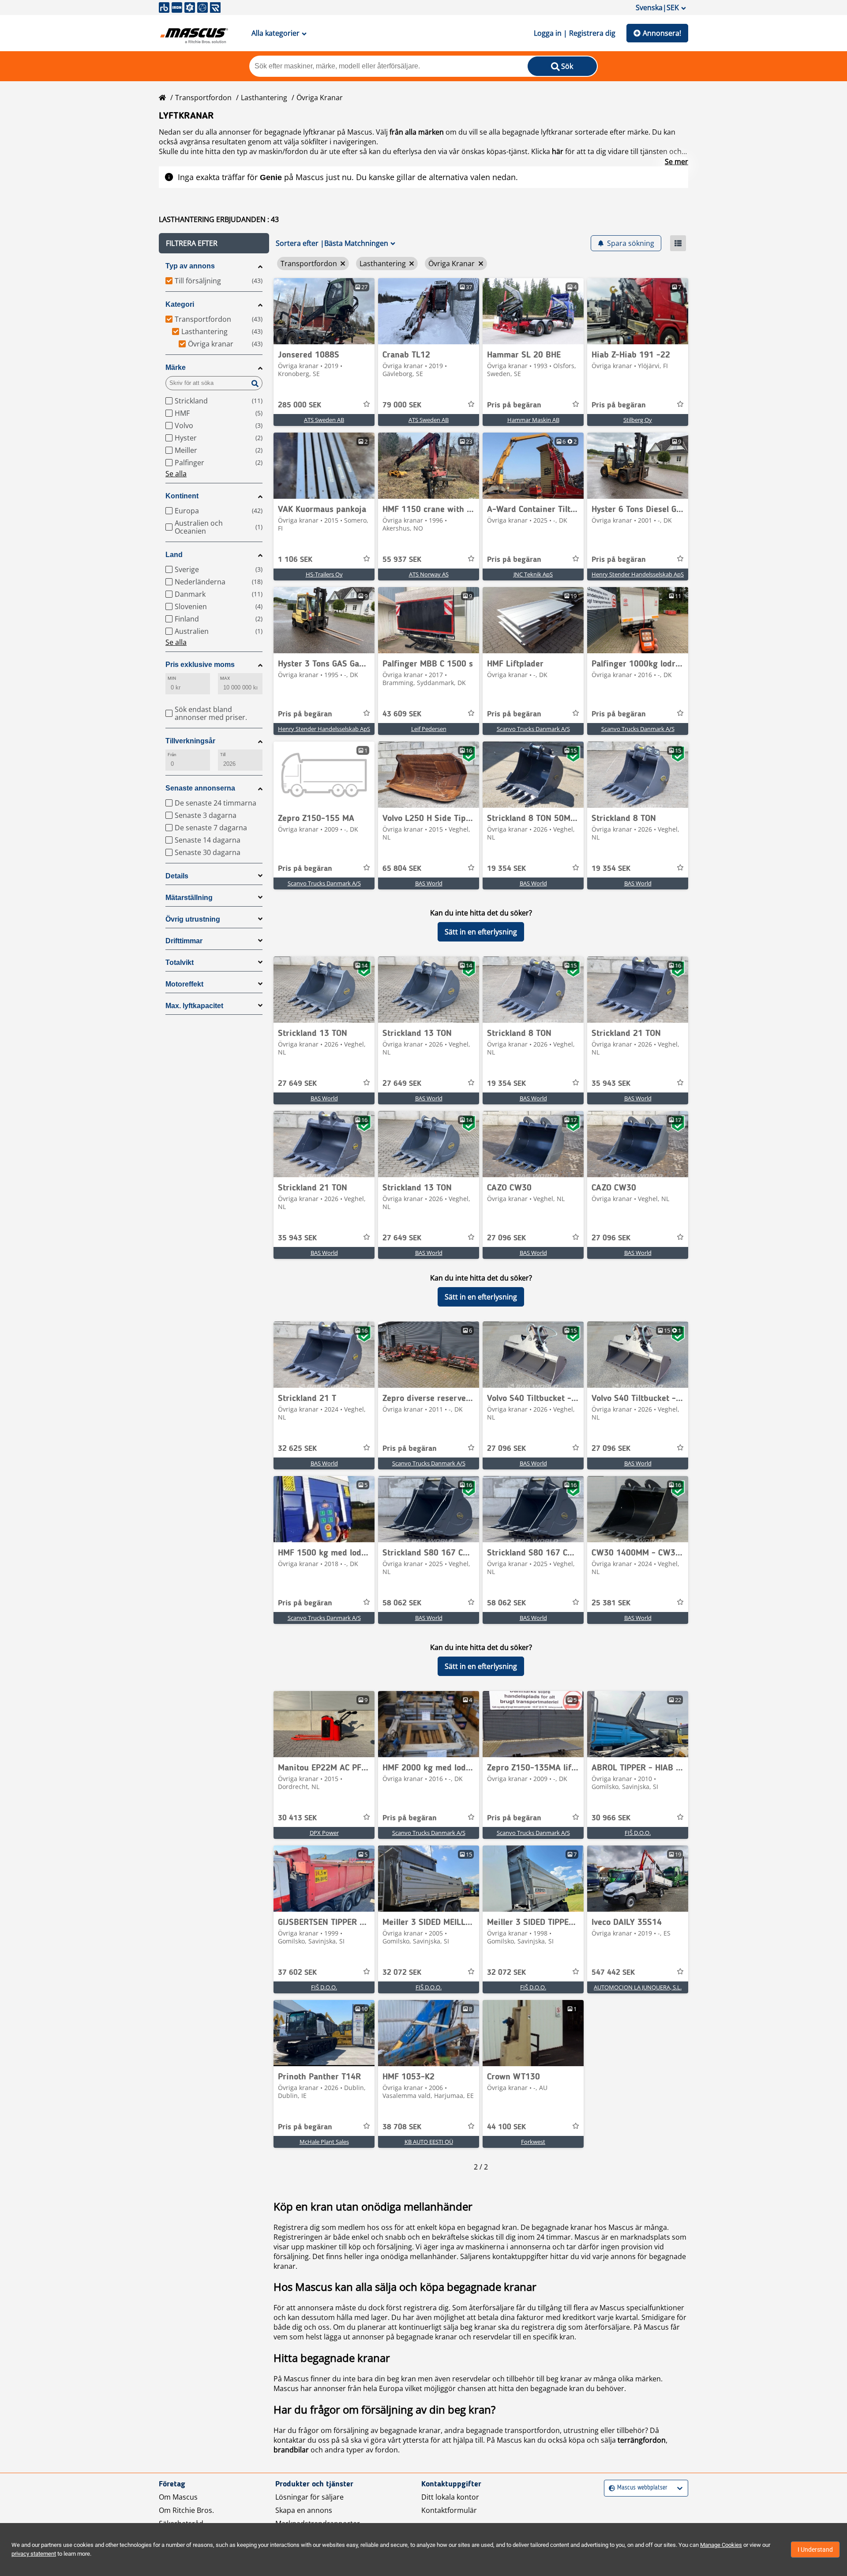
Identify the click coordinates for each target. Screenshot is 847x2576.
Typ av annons (190, 266)
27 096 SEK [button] (506, 1238)
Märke (176, 367)
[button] (214, 243)
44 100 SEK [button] (506, 2127)
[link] (324, 311)
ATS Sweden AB (324, 420)
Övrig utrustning (193, 919)
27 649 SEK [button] (297, 1084)
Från (172, 755)
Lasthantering (264, 98)
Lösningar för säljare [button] (309, 2497)
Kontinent (182, 496)
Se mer (676, 162)
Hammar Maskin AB (533, 420)
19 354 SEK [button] (506, 869)
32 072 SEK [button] (402, 1973)
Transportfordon (203, 98)
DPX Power (324, 1833)
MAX (225, 678)
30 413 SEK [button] (297, 1818)
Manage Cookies (721, 2545)
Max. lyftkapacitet (194, 1006)
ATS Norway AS (429, 574)
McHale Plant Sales (324, 2142)
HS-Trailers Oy (324, 574)
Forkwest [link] (533, 2142)
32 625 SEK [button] (297, 1449)
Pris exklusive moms (200, 665)
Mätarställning (189, 898)
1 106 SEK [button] (295, 560)
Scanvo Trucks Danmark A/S (533, 729)
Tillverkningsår (190, 741)
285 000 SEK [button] (300, 405)
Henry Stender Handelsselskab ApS (638, 574)
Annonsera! (662, 33)
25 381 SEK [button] (611, 1603)
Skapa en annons (304, 2510)
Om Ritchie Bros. (186, 2510)
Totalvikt (180, 962)
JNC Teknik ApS (533, 574)
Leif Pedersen (429, 729)
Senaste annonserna (200, 788)
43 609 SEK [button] (402, 714)
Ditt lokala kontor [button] (450, 2497)
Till (223, 755)
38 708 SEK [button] (402, 2127)
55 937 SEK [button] (402, 560)
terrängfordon (642, 2440)
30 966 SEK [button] (611, 1818)
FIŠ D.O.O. (638, 1833)
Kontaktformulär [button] (449, 2510)
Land (174, 555)
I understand (815, 2550)
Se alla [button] (176, 474)
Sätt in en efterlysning (481, 932)
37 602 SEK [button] (297, 1973)
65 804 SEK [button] (402, 869)
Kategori (180, 304)
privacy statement (34, 2554)
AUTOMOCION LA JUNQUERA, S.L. (638, 1987)
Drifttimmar (184, 941)
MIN (172, 678)
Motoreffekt (184, 984)
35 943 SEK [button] (611, 1084)
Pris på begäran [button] (514, 405)
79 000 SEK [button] (402, 405)
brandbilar (291, 2450)
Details (177, 876)
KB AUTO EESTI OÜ (429, 2142)
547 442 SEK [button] (613, 1973)
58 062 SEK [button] (402, 1603)
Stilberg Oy (638, 420)
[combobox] (610, 2488)
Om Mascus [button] (178, 2497)
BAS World (429, 883)
